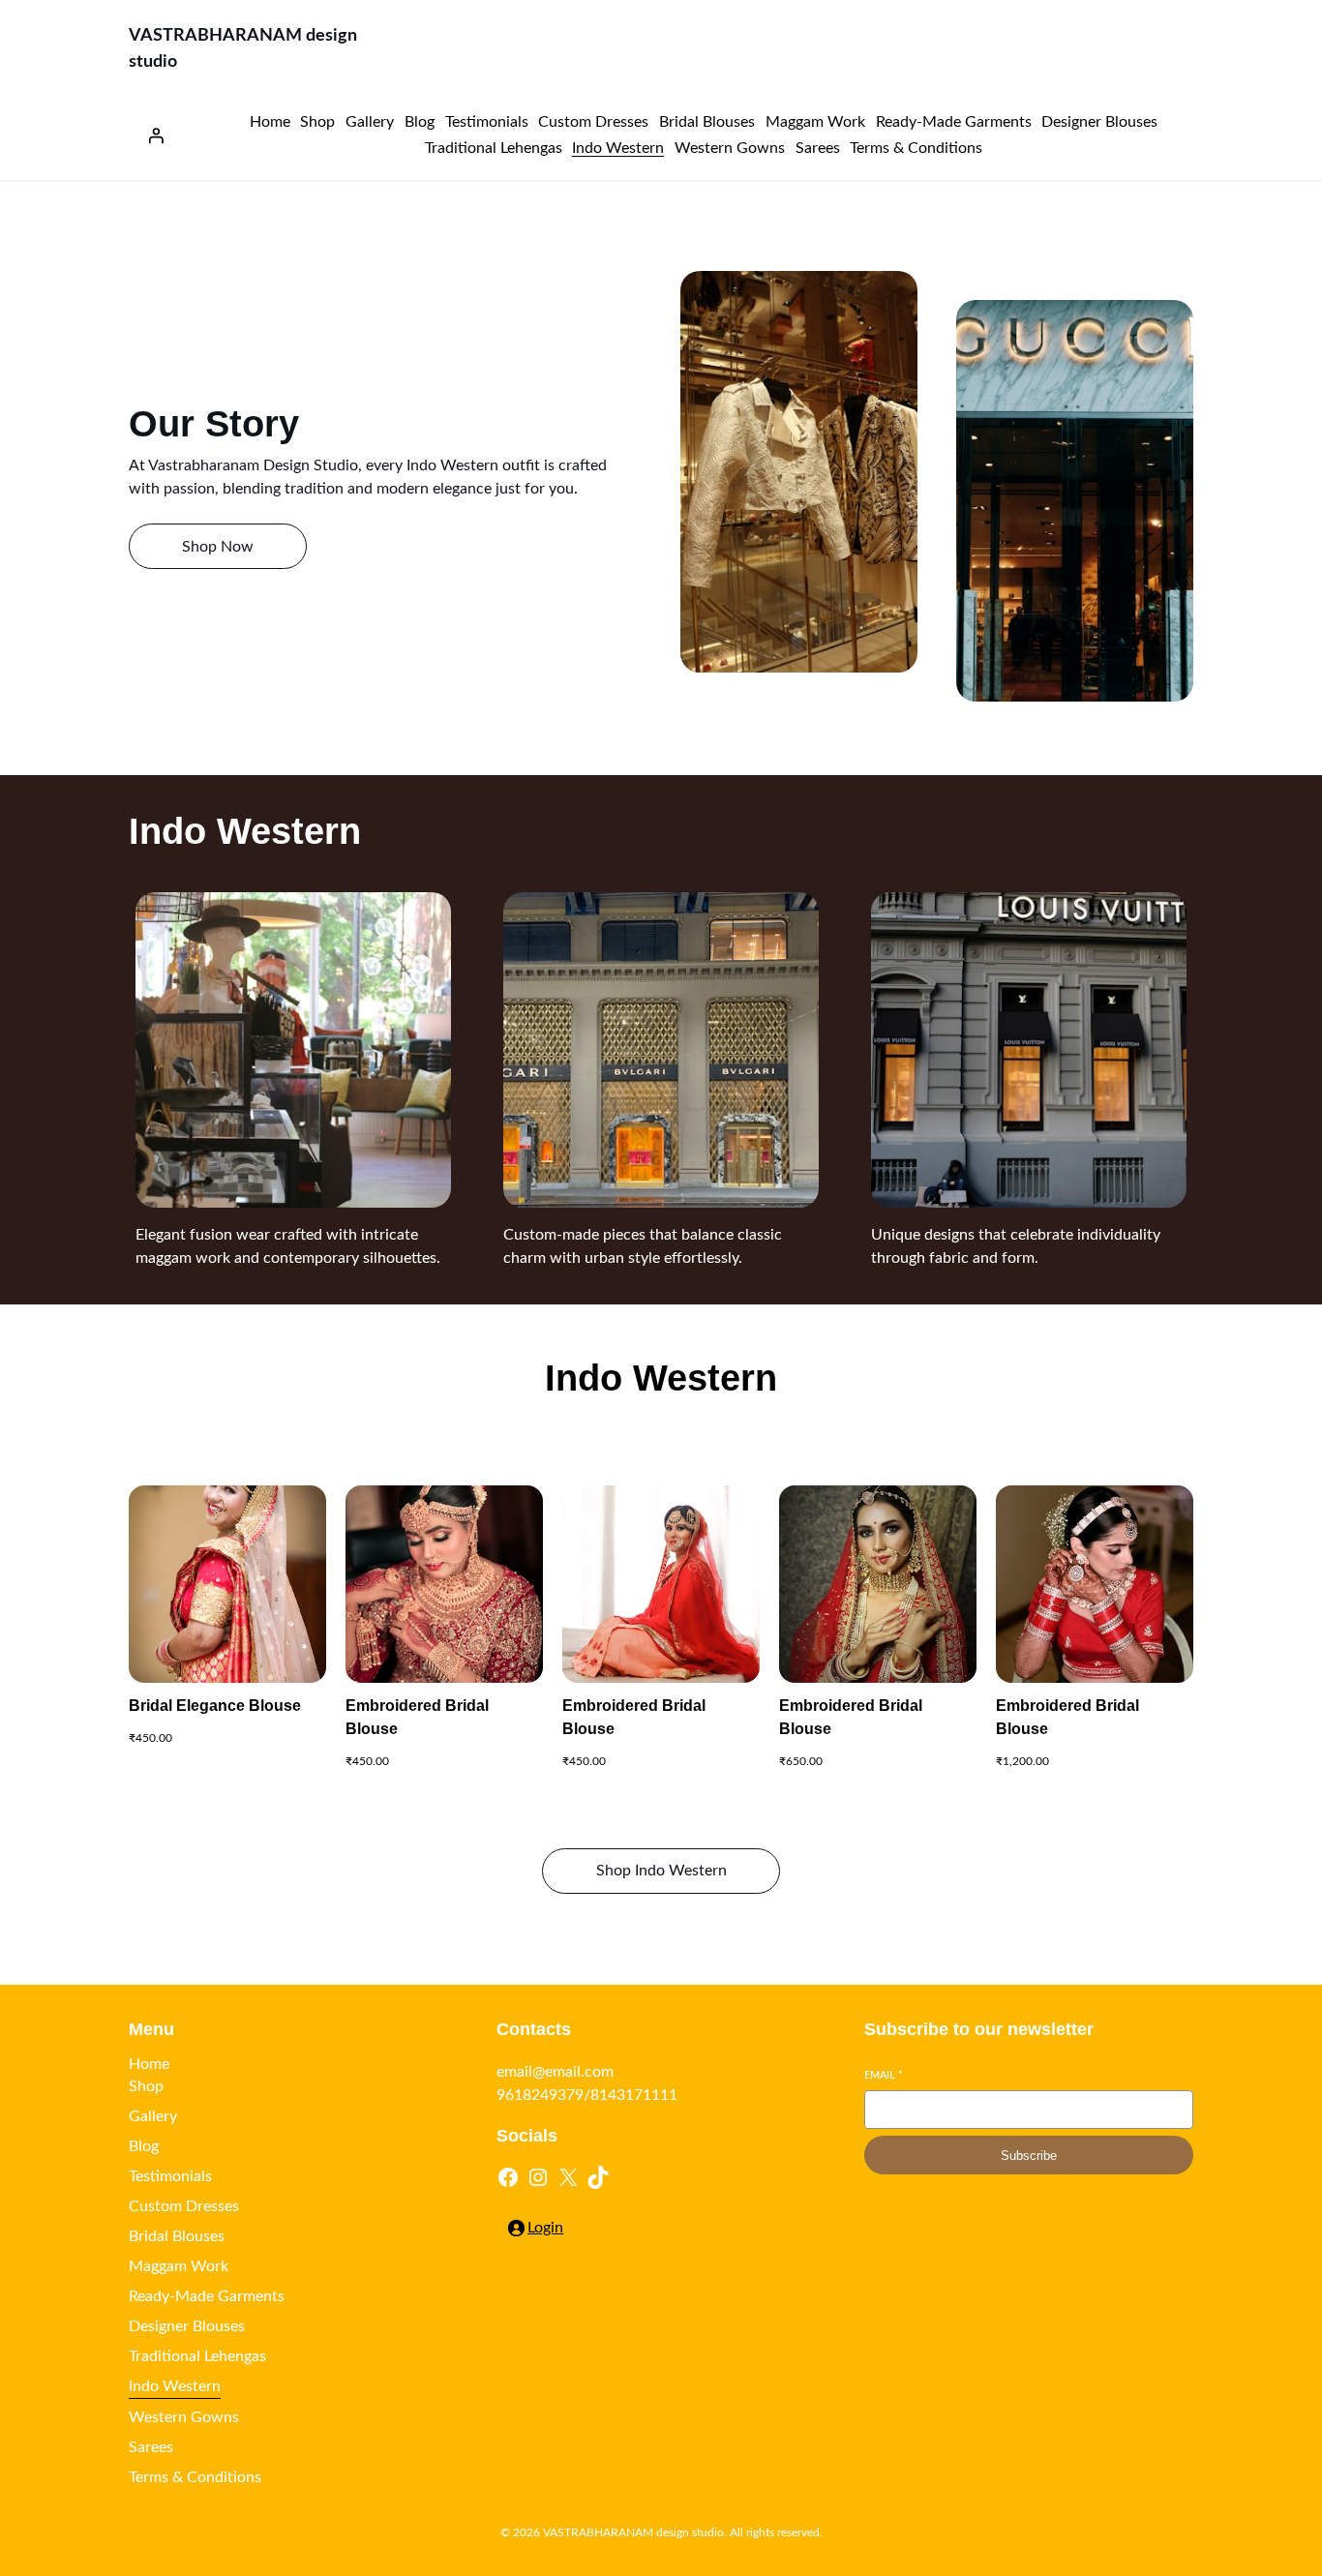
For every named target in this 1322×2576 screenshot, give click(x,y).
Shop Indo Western (661, 1871)
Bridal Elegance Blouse (215, 1706)
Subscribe (1029, 2156)
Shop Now (218, 547)
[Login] (156, 135)
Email (884, 2075)
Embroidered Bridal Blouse (417, 1717)
